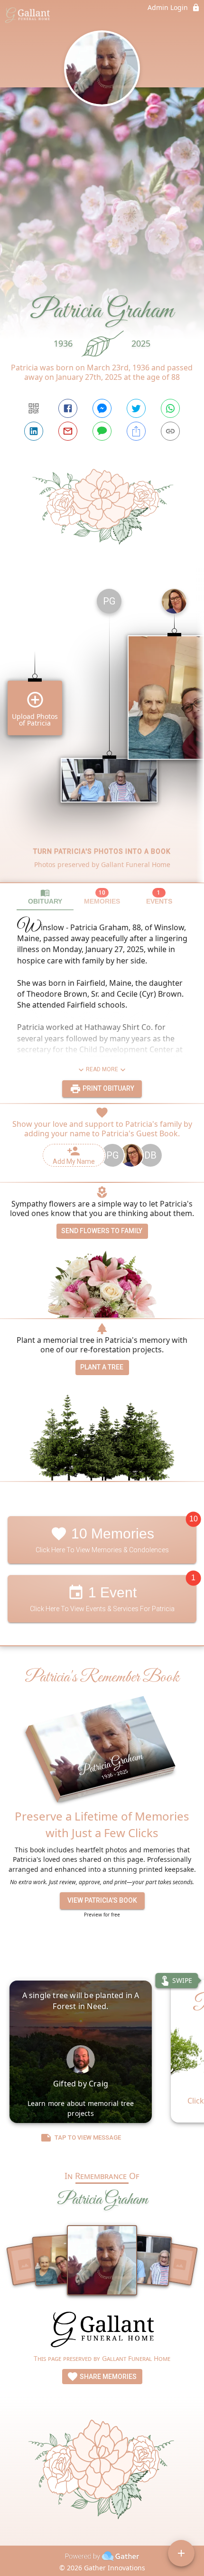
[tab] (45, 897)
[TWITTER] (136, 408)
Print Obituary (108, 1088)
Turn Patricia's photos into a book (102, 851)
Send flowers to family (102, 1231)
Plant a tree (102, 1367)
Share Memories (107, 2377)
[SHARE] (136, 431)
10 (194, 1519)
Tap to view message (88, 2137)
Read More (102, 1069)
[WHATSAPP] (170, 408)
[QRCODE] (34, 408)
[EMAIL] (68, 431)
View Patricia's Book (102, 1900)
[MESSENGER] (102, 408)
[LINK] (170, 431)
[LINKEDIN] (34, 431)
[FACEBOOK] (68, 408)
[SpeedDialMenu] (181, 2553)
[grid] (102, 732)
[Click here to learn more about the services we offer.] (102, 2331)
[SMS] (102, 431)
